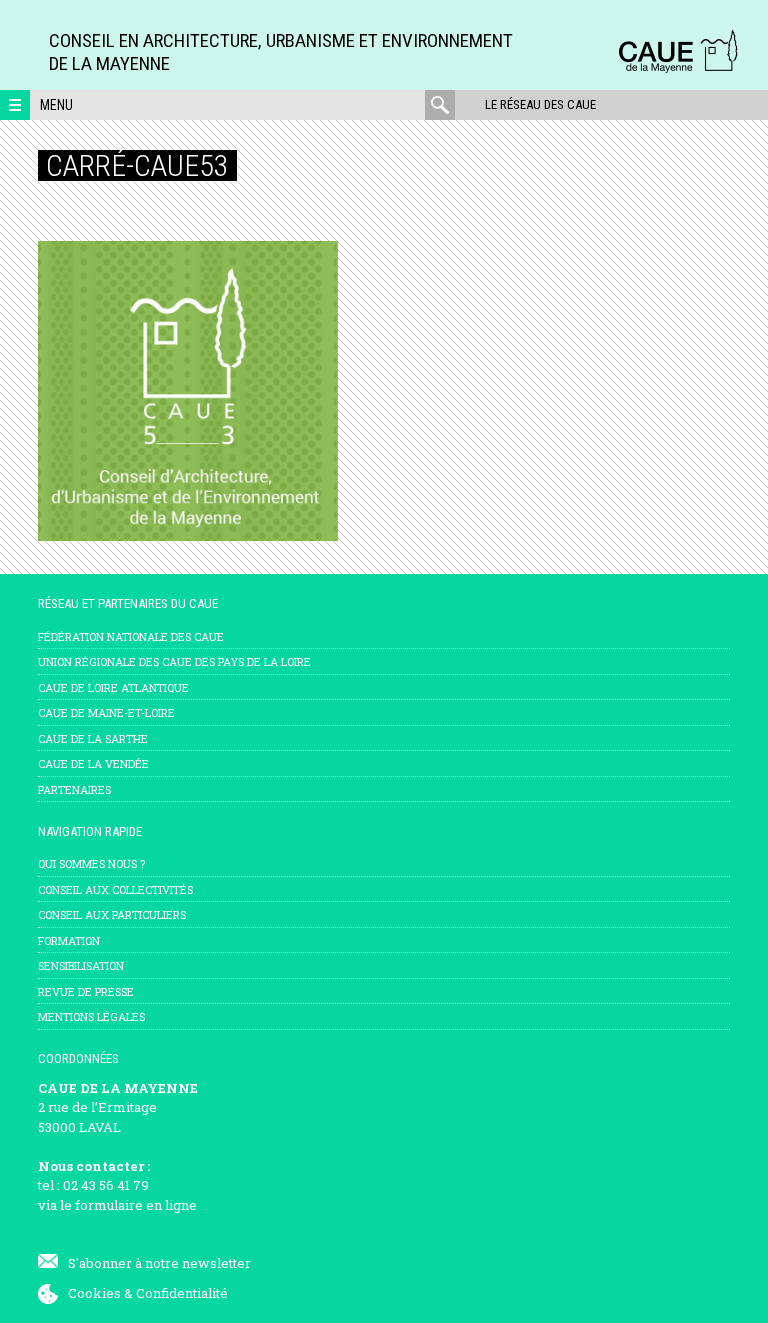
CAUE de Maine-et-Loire (106, 712)
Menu (56, 105)
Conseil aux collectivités (115, 889)
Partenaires (74, 789)
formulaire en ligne (136, 1205)
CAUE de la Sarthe (93, 738)
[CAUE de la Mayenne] (678, 69)
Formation (69, 940)
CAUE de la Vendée (93, 763)
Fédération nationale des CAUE (131, 636)
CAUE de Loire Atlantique (113, 687)
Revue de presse (86, 991)
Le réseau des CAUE (540, 104)
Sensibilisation (81, 965)
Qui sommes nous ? (91, 863)
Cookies (94, 1293)
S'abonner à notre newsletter (159, 1263)
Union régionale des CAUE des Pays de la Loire (174, 661)
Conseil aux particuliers (112, 914)
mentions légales (91, 1016)
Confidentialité (182, 1293)
